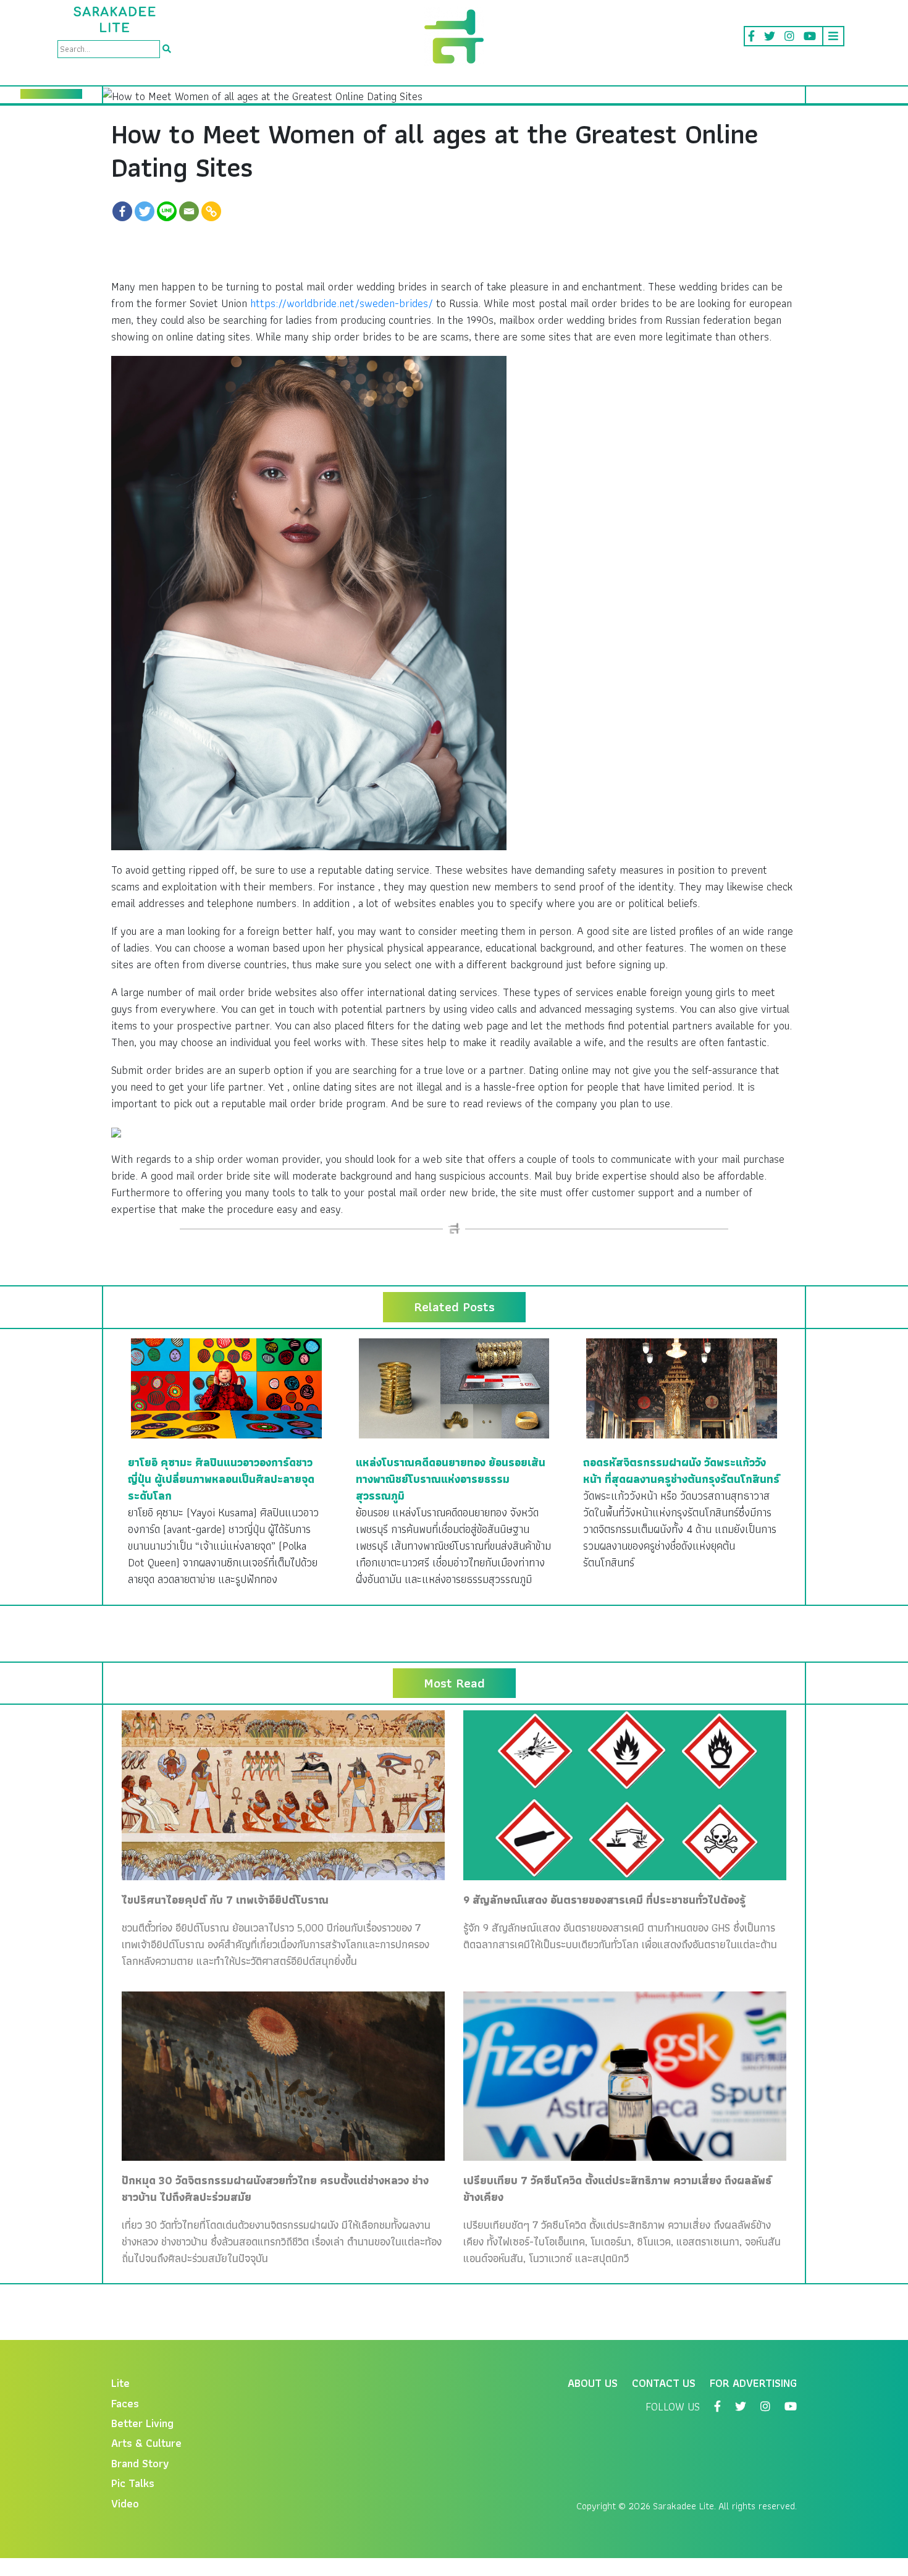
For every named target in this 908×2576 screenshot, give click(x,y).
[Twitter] (145, 211)
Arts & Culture (146, 2443)
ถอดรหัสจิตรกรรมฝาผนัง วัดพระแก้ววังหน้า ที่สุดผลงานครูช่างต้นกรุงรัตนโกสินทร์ (681, 1471)
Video (125, 2503)
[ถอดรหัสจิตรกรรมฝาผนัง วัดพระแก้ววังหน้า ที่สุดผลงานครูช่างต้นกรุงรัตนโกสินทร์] (682, 1387)
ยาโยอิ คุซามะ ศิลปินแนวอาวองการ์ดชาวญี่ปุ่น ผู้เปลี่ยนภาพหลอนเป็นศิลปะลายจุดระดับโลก (221, 1479)
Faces (125, 2403)
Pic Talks (133, 2483)
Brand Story (140, 2463)
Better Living (142, 2423)
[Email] (189, 211)
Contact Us (664, 2383)
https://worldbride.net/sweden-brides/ (342, 303)
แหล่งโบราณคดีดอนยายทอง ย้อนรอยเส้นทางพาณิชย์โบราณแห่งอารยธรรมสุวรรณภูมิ (451, 1479)
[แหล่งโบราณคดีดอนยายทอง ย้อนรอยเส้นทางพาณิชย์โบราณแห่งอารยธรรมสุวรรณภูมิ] (454, 1387)
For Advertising (753, 2383)
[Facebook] (122, 211)
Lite (120, 2383)
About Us (593, 2383)
